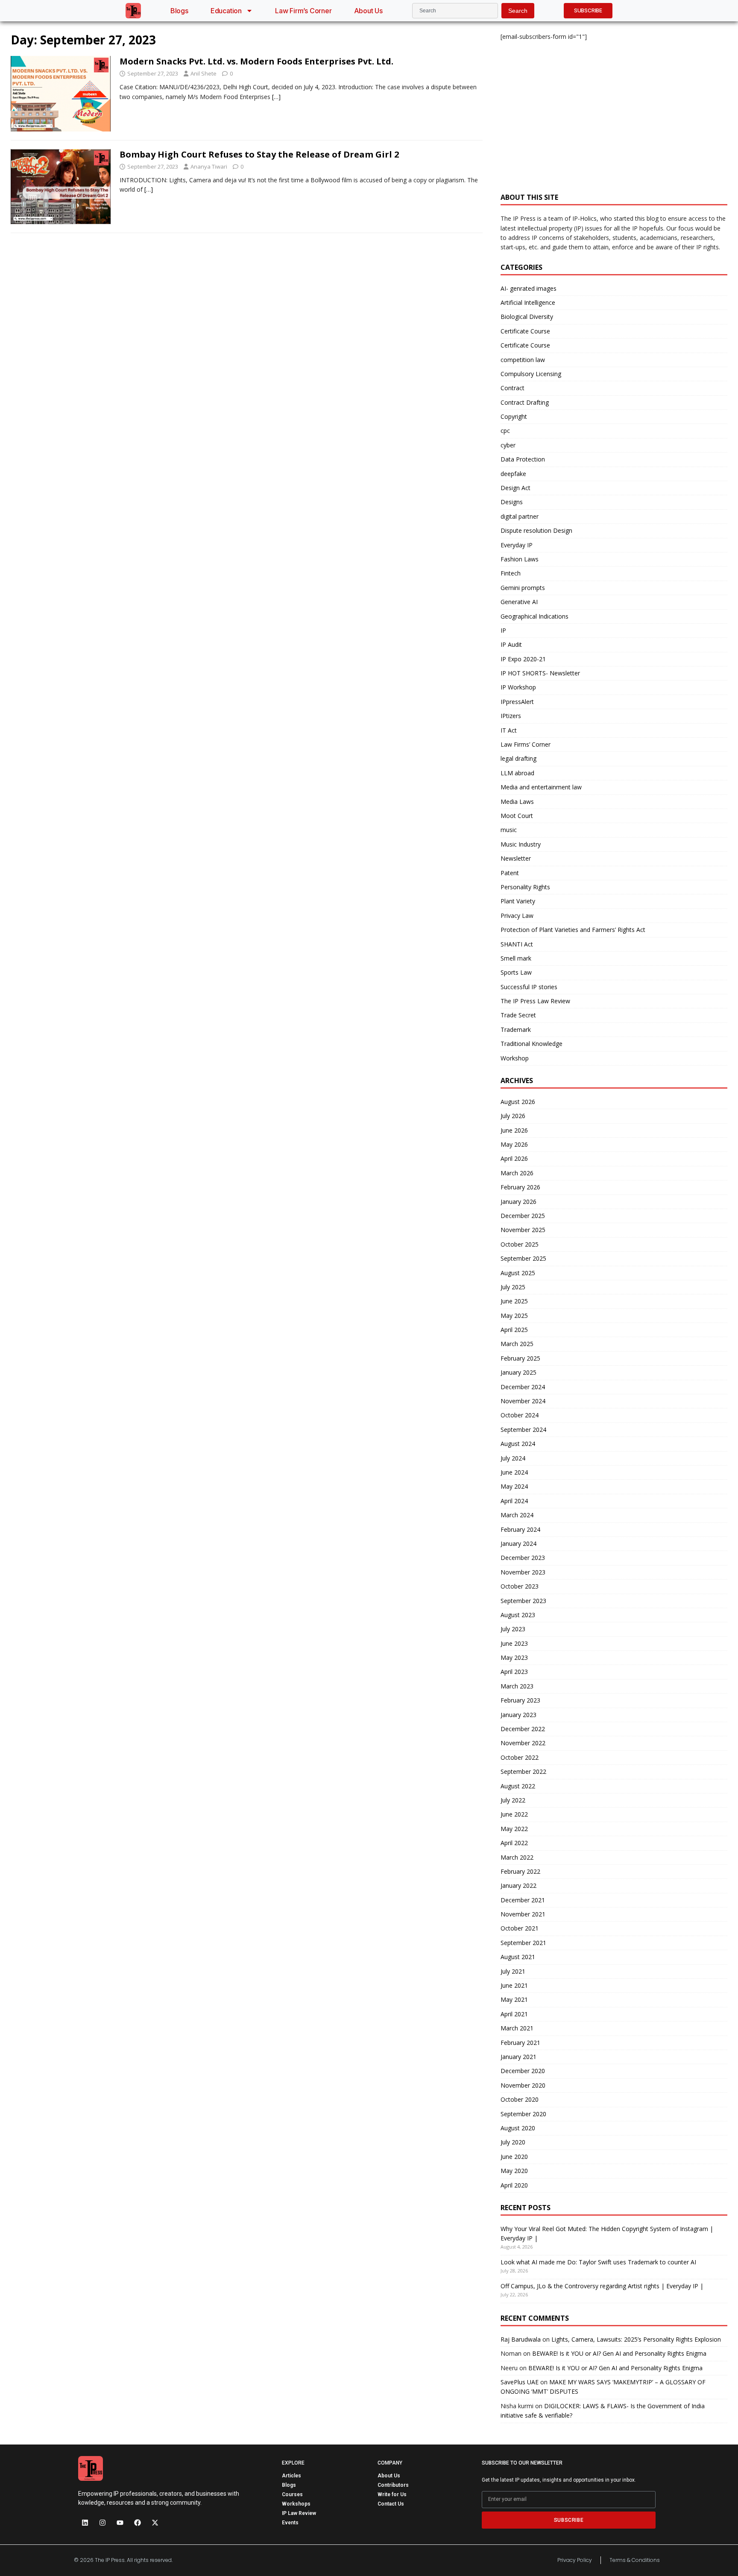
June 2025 (514, 1301)
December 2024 (523, 1387)
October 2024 (520, 1415)
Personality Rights (525, 887)
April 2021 (514, 2014)
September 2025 (523, 1258)
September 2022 (523, 1771)
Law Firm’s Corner (303, 11)
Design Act (515, 488)
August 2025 (518, 1273)
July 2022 (513, 1800)
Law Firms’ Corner (526, 744)
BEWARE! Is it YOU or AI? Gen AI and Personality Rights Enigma (619, 2353)
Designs (512, 502)
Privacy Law (517, 916)
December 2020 (523, 2071)
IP (503, 630)
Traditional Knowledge (532, 1044)
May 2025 (514, 1316)
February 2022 (520, 1871)
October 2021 (520, 1928)
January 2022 (518, 1885)
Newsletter (516, 858)
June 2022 (514, 1814)
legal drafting (518, 758)
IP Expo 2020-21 (523, 659)
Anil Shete (204, 73)
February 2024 (520, 1529)
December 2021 (523, 1900)
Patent (510, 873)
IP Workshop (518, 687)
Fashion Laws (520, 559)
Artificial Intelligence (528, 302)
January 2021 (518, 2057)
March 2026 (517, 1173)
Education (226, 11)
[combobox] (455, 11)
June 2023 (514, 1643)
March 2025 (517, 1344)
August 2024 (518, 1444)
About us (368, 11)
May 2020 (514, 2171)
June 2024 (514, 1472)
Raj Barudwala (521, 2339)
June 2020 (514, 2157)
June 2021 (514, 1985)
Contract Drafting (525, 402)
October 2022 (520, 1757)
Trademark (516, 1030)
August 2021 (518, 1957)
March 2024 (517, 1515)
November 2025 (523, 1230)
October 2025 (520, 1244)
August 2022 (518, 1786)
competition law (523, 360)
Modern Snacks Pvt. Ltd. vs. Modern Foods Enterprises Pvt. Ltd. (256, 61)
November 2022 (523, 1743)
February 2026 (520, 1187)
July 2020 (513, 2142)
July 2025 (513, 1287)
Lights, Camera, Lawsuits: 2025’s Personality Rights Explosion (636, 2339)
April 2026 (514, 1158)
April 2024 (514, 1501)
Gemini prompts (523, 588)
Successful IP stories (529, 987)
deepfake (513, 474)
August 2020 (518, 2128)
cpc (505, 431)
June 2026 (514, 1130)
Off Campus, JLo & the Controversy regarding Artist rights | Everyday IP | (602, 2286)
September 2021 (523, 1943)
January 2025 (518, 1372)
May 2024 (514, 1486)
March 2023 (517, 1686)
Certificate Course (525, 331)
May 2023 (514, 1657)
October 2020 (520, 2099)
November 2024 (523, 1401)
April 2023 (514, 1672)
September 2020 (523, 2114)
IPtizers (511, 716)
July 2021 (513, 1971)
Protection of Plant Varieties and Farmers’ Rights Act (573, 930)
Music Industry (521, 844)
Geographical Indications (534, 616)
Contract (512, 388)
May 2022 (514, 1829)
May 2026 (514, 1144)
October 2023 (520, 1586)
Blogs (179, 11)
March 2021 (517, 2028)
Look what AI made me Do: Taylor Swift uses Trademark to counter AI (598, 2262)
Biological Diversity (527, 317)
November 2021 (523, 1914)
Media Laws (517, 802)
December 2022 (523, 1729)
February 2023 (520, 1700)
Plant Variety (518, 901)
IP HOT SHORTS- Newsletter (540, 673)
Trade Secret (518, 1015)
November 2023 (523, 1572)
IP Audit (511, 644)
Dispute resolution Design (536, 530)
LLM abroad (517, 773)
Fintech (511, 573)
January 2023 (518, 1715)
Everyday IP (517, 545)
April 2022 (514, 1843)
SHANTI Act (517, 944)
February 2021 (520, 2043)
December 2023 (523, 1558)
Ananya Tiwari (209, 166)
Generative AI (519, 602)
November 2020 (523, 2085)
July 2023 (513, 1629)
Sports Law (516, 972)
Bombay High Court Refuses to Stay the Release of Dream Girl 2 (259, 154)
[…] (276, 97)
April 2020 (514, 2185)
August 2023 (518, 1615)
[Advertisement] (614, 112)
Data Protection (523, 459)
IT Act (509, 730)
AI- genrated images (529, 288)
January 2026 (518, 1202)
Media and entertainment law (541, 787)
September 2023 (523, 1601)
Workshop (515, 1058)
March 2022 (517, 1857)
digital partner (520, 516)
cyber (508, 445)
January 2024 (518, 1544)
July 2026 (513, 1116)
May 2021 (514, 1999)
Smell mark (516, 958)
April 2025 (514, 1330)
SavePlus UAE (520, 2382)
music (509, 830)
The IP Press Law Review (535, 1001)
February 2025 (520, 1358)
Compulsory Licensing (531, 374)
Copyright (514, 416)
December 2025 (523, 1216)
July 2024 (513, 1458)
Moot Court (517, 816)
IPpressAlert (517, 702)
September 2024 (523, 1430)
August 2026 (518, 1102)
